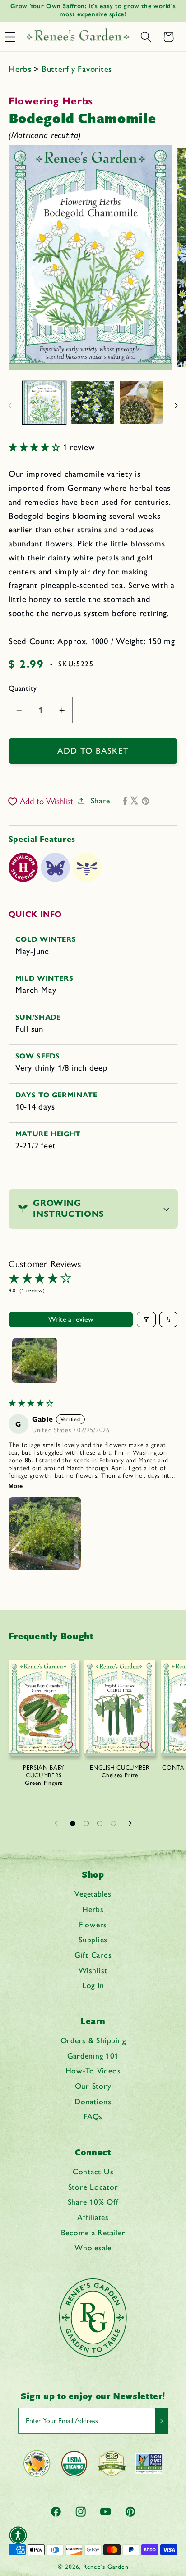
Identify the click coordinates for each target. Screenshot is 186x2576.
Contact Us (93, 2171)
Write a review (71, 1319)
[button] (146, 37)
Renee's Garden (106, 2567)
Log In (93, 1985)
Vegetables (93, 1894)
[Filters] (146, 1319)
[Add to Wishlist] (69, 1746)
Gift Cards (93, 1955)
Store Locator (93, 2187)
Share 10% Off (93, 2202)
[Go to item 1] (35, 1361)
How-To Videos (93, 2071)
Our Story (93, 2086)
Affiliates (93, 2217)
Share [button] (100, 800)
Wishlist (93, 1970)
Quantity (23, 688)
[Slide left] (10, 406)
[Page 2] (86, 1823)
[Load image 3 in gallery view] (142, 403)
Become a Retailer (93, 2232)
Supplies (93, 1939)
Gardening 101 (93, 2056)
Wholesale (93, 2247)
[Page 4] (113, 1823)
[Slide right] (176, 406)
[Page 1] (73, 1823)
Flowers (93, 1924)
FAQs (93, 2116)
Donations (93, 2101)
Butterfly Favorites (77, 69)
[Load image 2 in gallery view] (93, 403)
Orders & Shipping (93, 2040)
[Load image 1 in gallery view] (44, 403)
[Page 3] (100, 1823)
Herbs (21, 69)
